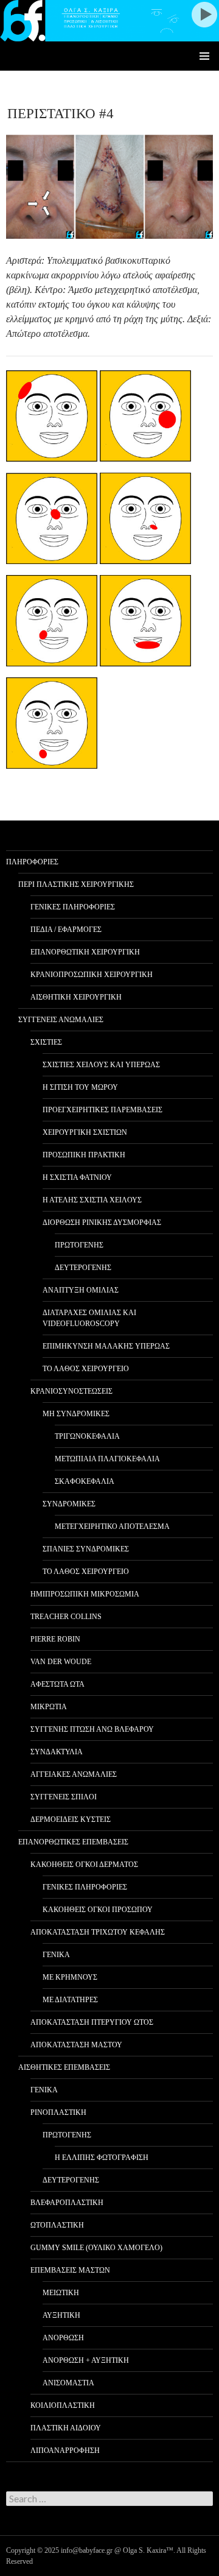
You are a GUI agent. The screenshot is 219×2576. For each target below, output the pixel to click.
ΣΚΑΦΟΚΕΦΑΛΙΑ (85, 1481)
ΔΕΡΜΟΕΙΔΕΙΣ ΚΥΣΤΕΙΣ (71, 1819)
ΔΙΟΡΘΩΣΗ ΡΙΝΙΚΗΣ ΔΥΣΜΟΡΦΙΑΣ (102, 1223)
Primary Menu (204, 56)
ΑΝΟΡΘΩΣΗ (63, 2338)
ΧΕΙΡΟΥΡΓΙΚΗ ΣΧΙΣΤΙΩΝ (85, 1132)
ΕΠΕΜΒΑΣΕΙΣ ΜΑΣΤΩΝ (70, 2270)
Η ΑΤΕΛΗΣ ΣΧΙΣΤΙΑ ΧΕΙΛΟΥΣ (92, 1200)
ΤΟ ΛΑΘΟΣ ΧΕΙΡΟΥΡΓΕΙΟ (86, 1369)
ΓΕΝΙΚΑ (56, 1955)
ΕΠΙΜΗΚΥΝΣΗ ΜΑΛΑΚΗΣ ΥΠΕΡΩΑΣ (106, 1346)
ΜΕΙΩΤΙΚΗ (61, 2293)
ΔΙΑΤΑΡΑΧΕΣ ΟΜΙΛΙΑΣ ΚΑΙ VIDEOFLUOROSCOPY (89, 1318)
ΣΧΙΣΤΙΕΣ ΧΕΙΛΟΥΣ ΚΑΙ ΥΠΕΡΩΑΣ (101, 1065)
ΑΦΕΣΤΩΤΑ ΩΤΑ (57, 1684)
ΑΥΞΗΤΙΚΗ (61, 2315)
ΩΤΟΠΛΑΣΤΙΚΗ (57, 2225)
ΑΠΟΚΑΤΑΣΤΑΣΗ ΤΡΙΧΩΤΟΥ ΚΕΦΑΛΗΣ (98, 1932)
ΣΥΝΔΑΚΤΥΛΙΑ (57, 1752)
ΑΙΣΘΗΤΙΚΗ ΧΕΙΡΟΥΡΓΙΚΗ (76, 997)
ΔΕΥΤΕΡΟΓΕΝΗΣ (83, 1268)
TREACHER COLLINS (66, 1617)
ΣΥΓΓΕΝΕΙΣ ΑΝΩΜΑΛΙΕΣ (61, 1020)
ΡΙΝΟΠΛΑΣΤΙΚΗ (58, 2112)
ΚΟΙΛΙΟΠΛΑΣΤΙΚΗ (63, 2405)
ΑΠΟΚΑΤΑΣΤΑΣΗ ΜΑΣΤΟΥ (76, 2045)
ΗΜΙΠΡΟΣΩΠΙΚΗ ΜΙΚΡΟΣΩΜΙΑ (85, 1594)
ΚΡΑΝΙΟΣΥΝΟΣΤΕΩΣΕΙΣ (71, 1391)
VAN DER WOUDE (61, 1662)
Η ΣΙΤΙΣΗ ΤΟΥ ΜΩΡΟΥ (80, 1087)
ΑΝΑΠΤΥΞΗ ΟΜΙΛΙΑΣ (81, 1290)
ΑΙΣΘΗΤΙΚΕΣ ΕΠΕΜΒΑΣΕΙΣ (64, 2067)
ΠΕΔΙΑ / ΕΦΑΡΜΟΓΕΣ (66, 930)
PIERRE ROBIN (55, 1639)
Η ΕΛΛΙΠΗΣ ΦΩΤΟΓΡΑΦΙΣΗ (102, 2158)
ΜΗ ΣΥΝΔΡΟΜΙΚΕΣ (76, 1414)
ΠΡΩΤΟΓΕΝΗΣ (79, 1245)
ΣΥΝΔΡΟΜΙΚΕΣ (69, 1504)
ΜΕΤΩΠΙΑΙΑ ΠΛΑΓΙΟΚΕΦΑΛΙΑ (107, 1459)
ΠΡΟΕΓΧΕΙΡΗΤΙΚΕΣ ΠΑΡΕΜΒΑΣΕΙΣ (103, 1110)
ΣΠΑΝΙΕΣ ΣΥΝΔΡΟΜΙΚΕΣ (86, 1549)
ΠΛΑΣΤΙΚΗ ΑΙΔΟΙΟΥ (66, 2428)
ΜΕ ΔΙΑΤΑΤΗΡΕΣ (70, 2000)
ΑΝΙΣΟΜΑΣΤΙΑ (68, 2383)
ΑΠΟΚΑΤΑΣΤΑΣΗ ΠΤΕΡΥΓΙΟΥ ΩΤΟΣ (92, 2022)
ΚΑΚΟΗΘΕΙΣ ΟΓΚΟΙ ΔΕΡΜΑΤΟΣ (84, 1865)
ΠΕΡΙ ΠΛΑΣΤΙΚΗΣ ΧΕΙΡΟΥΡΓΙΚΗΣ (76, 884)
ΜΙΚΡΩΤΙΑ (49, 1707)
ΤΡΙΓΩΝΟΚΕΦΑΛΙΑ (87, 1436)
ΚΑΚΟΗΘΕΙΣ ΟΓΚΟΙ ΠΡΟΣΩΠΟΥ (98, 1910)
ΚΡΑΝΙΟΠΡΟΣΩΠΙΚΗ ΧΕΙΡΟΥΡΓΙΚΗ (92, 975)
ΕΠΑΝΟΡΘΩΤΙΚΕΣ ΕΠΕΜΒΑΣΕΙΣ (73, 1842)
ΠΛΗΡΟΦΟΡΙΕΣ (32, 862)
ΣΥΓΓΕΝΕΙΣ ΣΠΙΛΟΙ (64, 1797)
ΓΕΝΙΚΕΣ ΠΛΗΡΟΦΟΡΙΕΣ (73, 907)
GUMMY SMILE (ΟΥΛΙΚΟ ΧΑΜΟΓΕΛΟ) (96, 2248)
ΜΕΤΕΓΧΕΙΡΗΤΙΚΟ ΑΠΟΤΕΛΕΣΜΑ (112, 1526)
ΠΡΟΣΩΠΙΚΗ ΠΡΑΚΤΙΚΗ (84, 1155)
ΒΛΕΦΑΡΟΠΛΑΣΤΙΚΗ (67, 2203)
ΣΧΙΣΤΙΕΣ (46, 1042)
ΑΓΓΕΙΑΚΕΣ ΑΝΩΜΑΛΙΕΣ (74, 1774)
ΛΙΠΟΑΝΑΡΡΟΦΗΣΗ (65, 2451)
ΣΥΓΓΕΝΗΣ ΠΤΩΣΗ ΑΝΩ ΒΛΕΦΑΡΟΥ (92, 1729)
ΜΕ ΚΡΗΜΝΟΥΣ (70, 1977)
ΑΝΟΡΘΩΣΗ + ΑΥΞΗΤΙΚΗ (86, 2360)
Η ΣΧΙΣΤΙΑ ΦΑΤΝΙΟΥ (77, 1177)
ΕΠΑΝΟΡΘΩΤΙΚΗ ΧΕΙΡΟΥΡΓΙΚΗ (85, 952)
